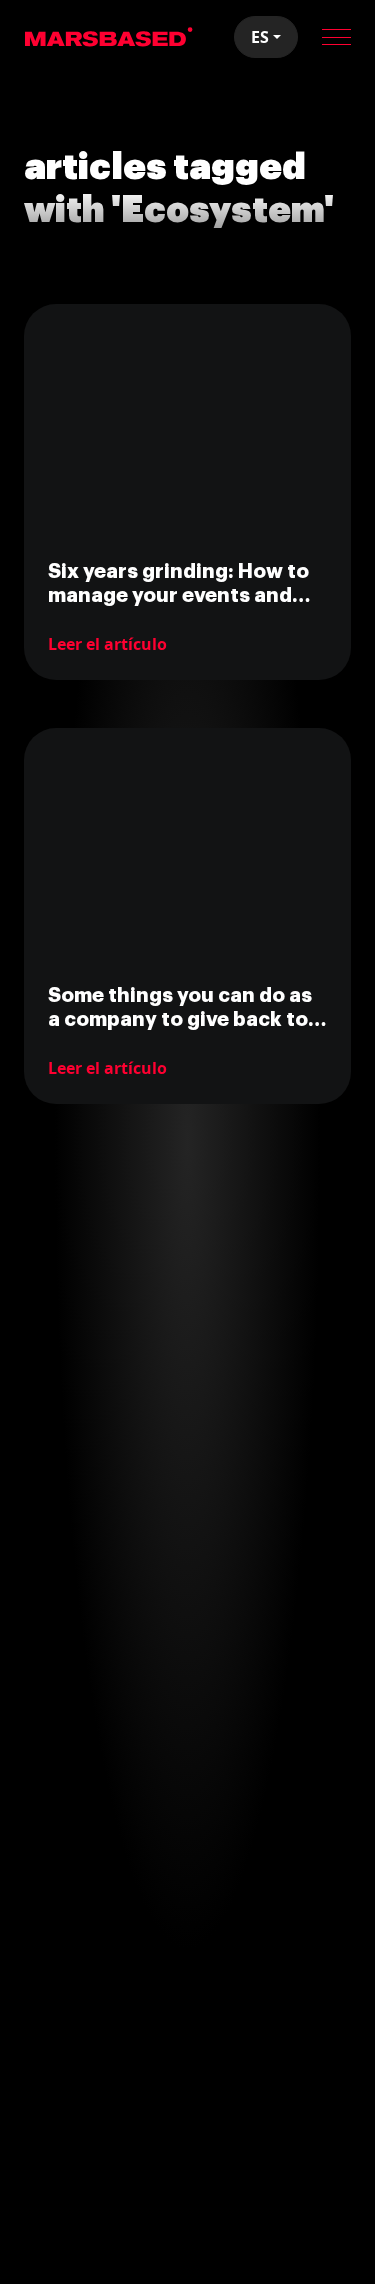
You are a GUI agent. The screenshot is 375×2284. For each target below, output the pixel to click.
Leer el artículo (107, 644)
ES (260, 37)
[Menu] (336, 37)
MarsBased (109, 37)
